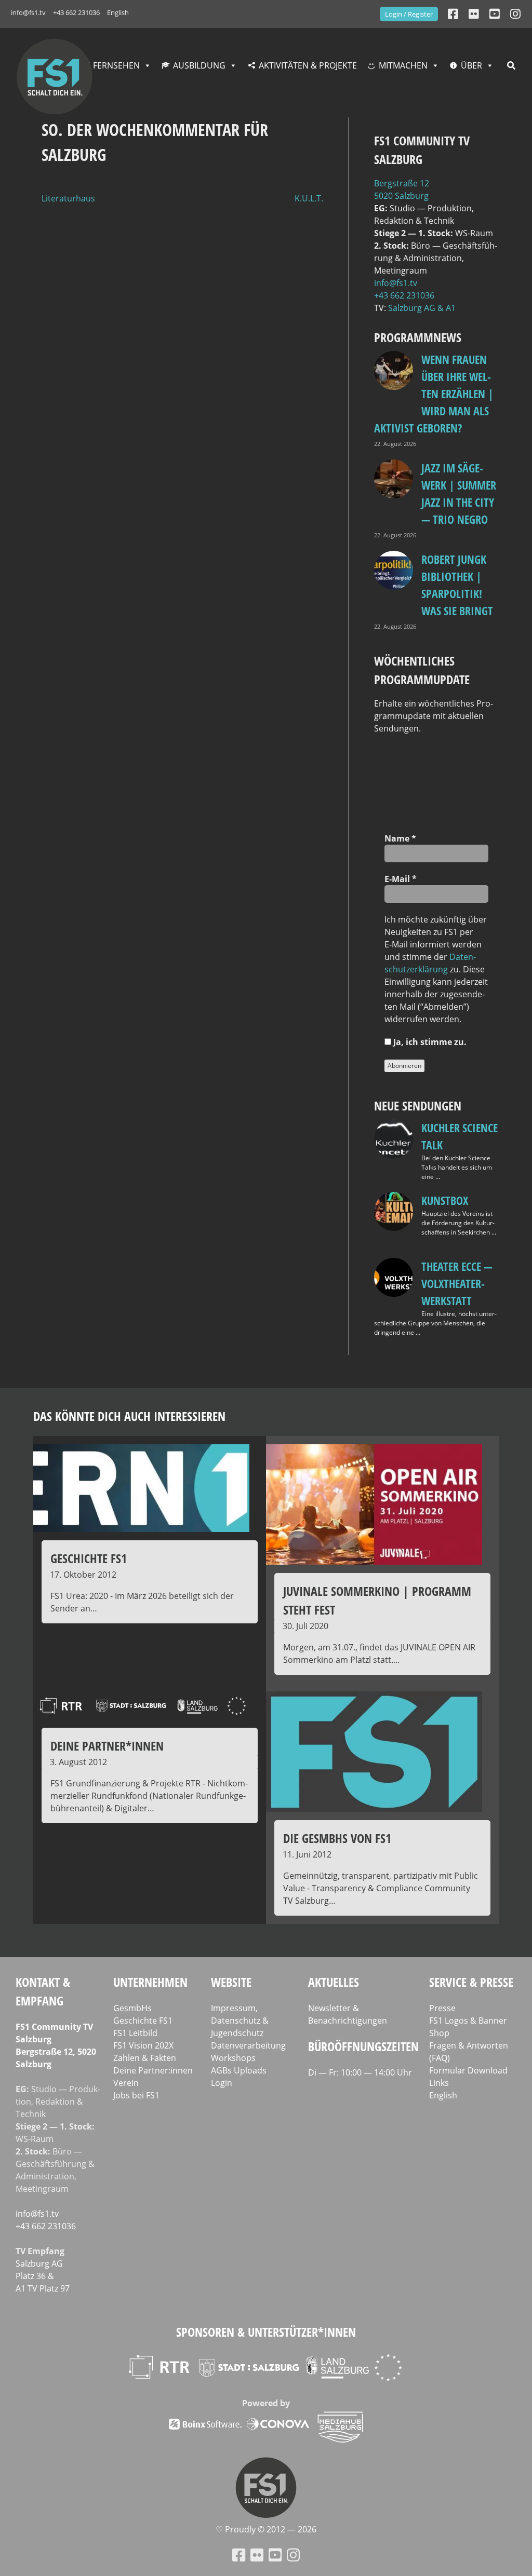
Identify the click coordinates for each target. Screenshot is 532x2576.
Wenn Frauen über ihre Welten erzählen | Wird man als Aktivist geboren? (434, 394)
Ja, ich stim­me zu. (429, 1042)
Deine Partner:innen (153, 2070)
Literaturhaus (68, 198)
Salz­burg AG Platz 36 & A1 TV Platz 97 (43, 2276)
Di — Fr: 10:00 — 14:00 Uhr (360, 2072)
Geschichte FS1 (143, 2021)
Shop (439, 2033)
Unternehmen (150, 1982)
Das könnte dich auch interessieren (129, 1416)
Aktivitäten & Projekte (308, 65)
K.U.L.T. (309, 198)
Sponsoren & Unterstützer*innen (266, 2332)
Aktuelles (334, 1982)
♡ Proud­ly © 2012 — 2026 (266, 2529)
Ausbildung (199, 65)
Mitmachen (403, 65)
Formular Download (468, 2070)
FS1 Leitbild (135, 2033)
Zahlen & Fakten (145, 2058)
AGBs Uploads (239, 2070)
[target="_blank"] (515, 14)
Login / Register (409, 14)
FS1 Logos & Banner (468, 2021)
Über (471, 65)
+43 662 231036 (76, 12)
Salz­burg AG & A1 (422, 308)
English (118, 12)
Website (231, 1982)
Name (400, 838)
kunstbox (445, 1200)
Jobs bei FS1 (136, 2095)
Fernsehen (116, 65)
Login (222, 2083)
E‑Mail (401, 879)
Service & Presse (471, 1982)
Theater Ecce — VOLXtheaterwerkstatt (457, 1283)
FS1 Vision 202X (143, 2045)
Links (439, 2083)
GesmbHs (132, 2008)
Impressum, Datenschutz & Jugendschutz (240, 2021)
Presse (442, 2008)
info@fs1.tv (28, 12)
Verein (126, 2083)
